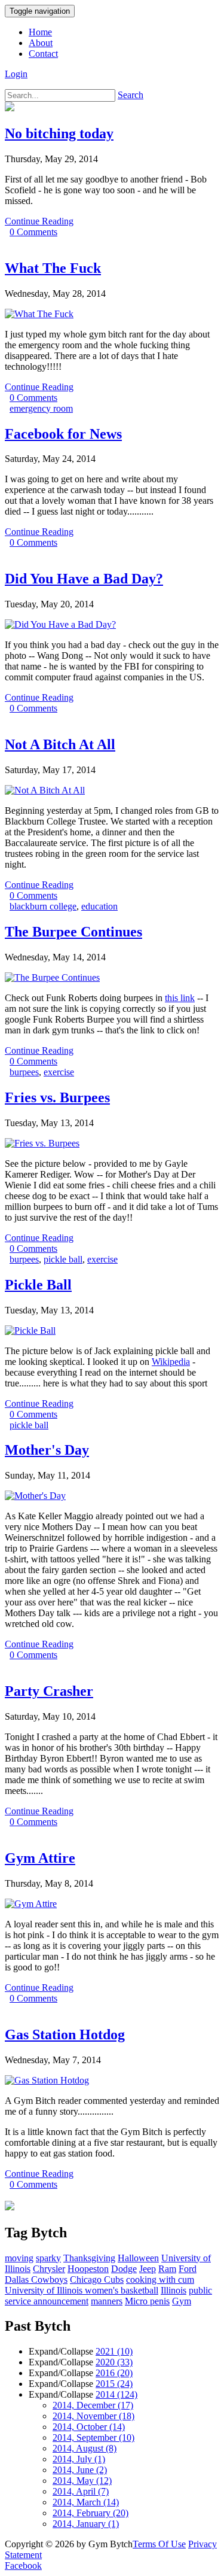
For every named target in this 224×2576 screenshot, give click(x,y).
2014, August (85, 2448)
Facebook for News (63, 434)
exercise (59, 1072)
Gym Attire (40, 1858)
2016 (114, 2373)
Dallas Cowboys (36, 2280)
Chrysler (49, 2269)
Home (40, 32)
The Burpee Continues (73, 932)
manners (107, 2301)
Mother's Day (47, 1450)
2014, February (90, 2513)
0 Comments (33, 232)
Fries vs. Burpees (57, 1097)
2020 (114, 2362)
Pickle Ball (38, 1285)
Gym (182, 2301)
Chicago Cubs (97, 2280)
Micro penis (147, 2301)
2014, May (82, 2481)
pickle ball (63, 1259)
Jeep (148, 2269)
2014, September (93, 2437)
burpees (24, 1072)
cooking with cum (160, 2280)
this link (180, 998)
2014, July (79, 2459)
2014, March (86, 2502)
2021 (114, 2351)
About (41, 43)
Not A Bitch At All (60, 744)
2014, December (93, 2405)
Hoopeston (88, 2269)
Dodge (124, 2269)
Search (131, 95)
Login (16, 74)
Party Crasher (49, 1691)
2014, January (86, 2524)
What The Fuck (53, 268)
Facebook (23, 2566)
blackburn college (43, 906)
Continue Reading (39, 221)
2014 (116, 2394)
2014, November (93, 2416)
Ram (167, 2269)
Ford (188, 2269)
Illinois (174, 2290)
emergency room (41, 408)
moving (19, 2258)
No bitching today (59, 133)
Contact (43, 54)
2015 (114, 2384)
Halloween (138, 2258)
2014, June (80, 2470)
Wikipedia (171, 1362)
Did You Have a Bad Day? (84, 579)
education (99, 906)
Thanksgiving (89, 2258)
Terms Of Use (159, 2544)
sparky (48, 2258)
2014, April (81, 2491)
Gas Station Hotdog (65, 2034)
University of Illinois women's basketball (82, 2290)
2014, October (89, 2427)
